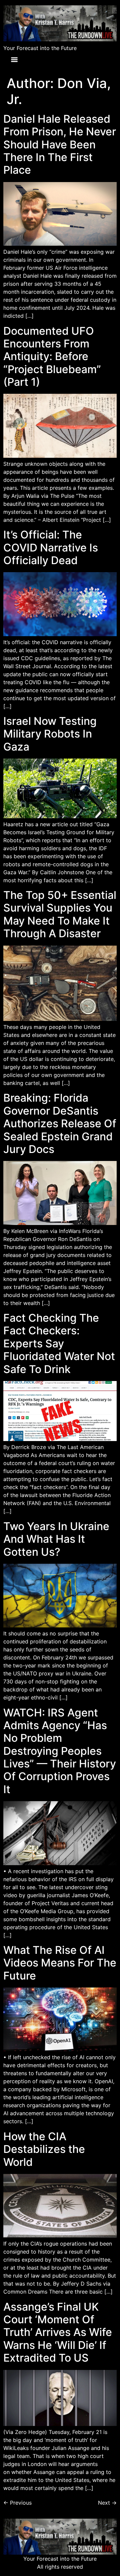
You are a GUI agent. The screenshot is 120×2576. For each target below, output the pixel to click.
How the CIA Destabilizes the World (44, 2149)
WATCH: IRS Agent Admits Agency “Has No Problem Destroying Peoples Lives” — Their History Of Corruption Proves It (60, 1751)
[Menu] (14, 60)
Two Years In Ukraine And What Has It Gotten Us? (56, 1539)
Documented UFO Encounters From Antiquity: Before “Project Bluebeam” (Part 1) (52, 357)
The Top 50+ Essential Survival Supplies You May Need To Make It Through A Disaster (60, 914)
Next (107, 2503)
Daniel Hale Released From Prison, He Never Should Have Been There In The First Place (60, 145)
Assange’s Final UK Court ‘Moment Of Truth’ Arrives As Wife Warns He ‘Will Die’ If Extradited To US (58, 2332)
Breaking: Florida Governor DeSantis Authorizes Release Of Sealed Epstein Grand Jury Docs (60, 1123)
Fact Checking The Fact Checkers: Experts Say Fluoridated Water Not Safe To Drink (59, 1344)
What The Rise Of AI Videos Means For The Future (60, 1963)
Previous (17, 2503)
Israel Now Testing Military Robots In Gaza (50, 734)
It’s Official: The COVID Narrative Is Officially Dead (51, 547)
